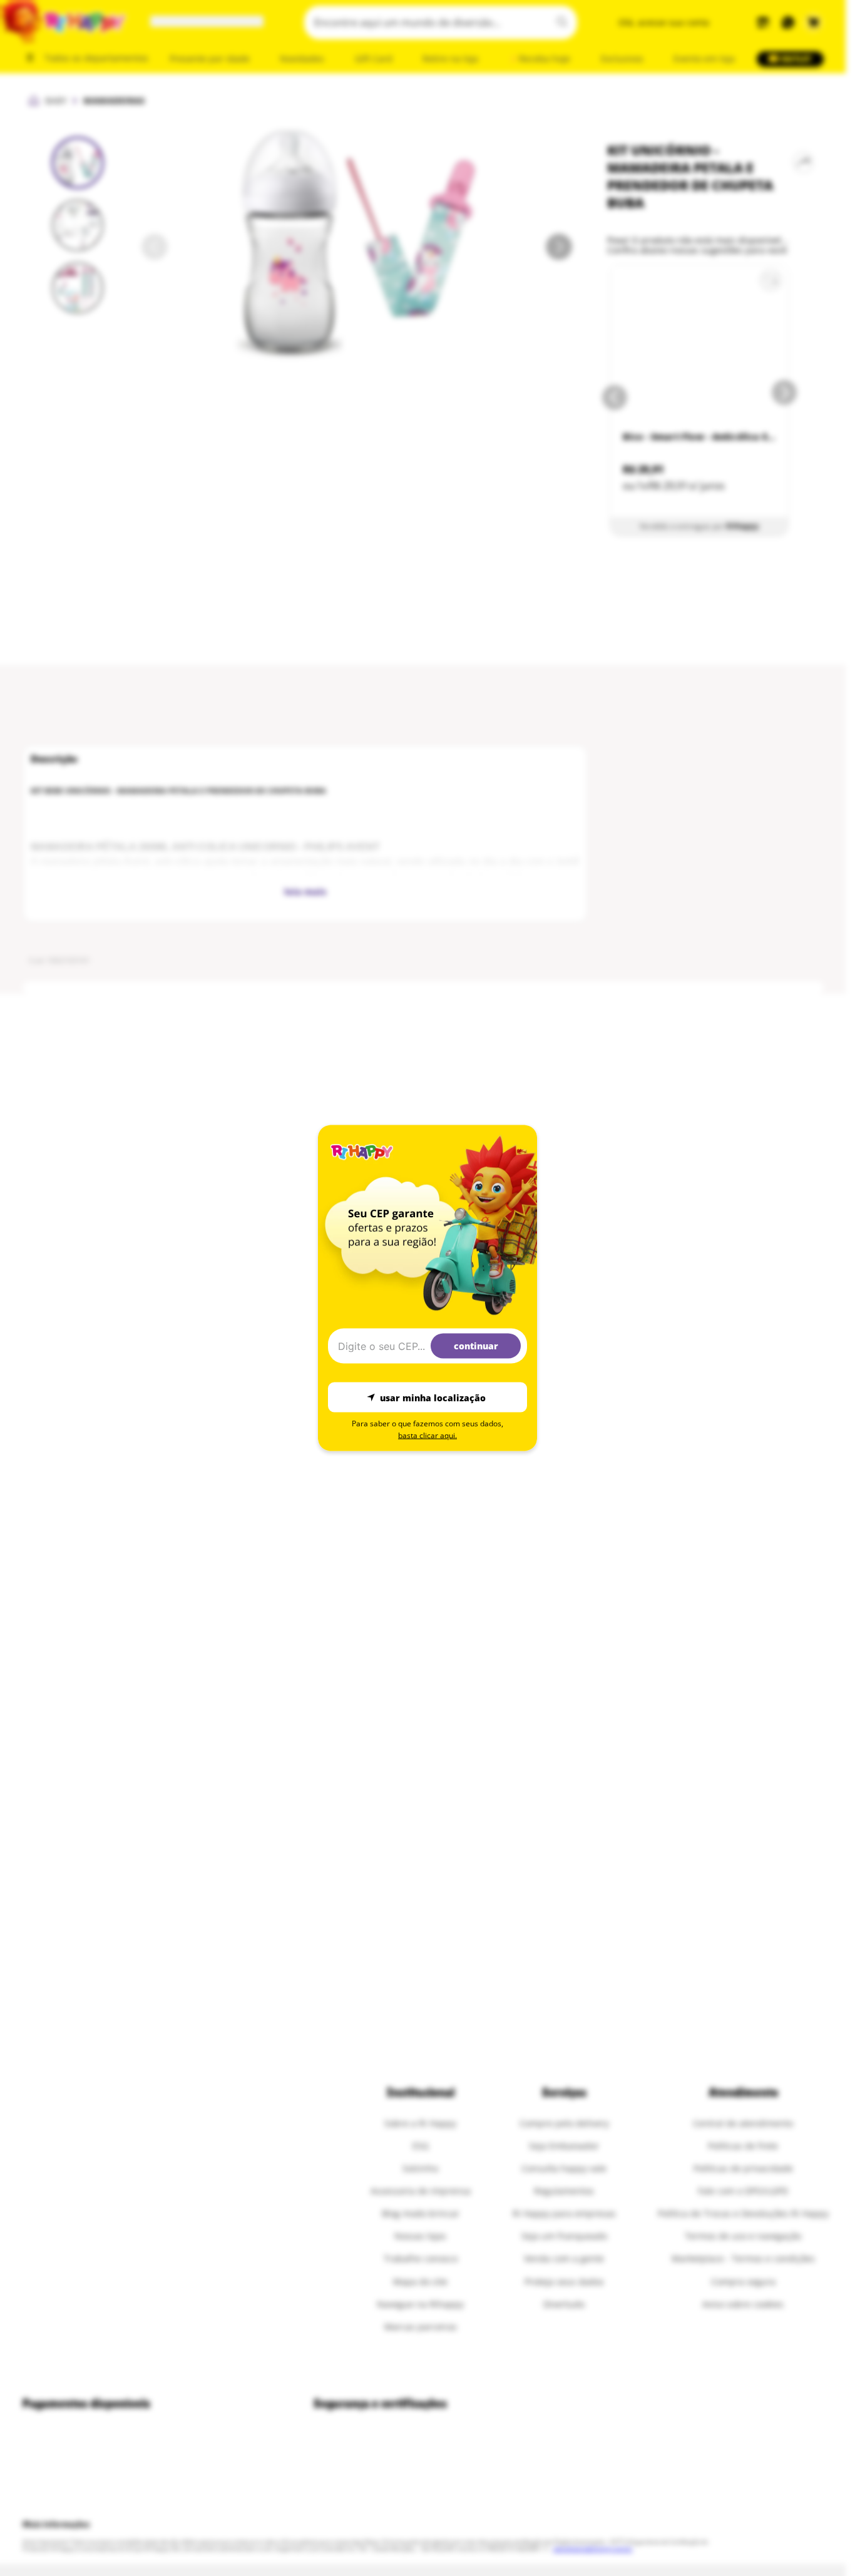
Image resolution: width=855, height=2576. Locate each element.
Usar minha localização (433, 1397)
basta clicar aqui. (427, 1435)
